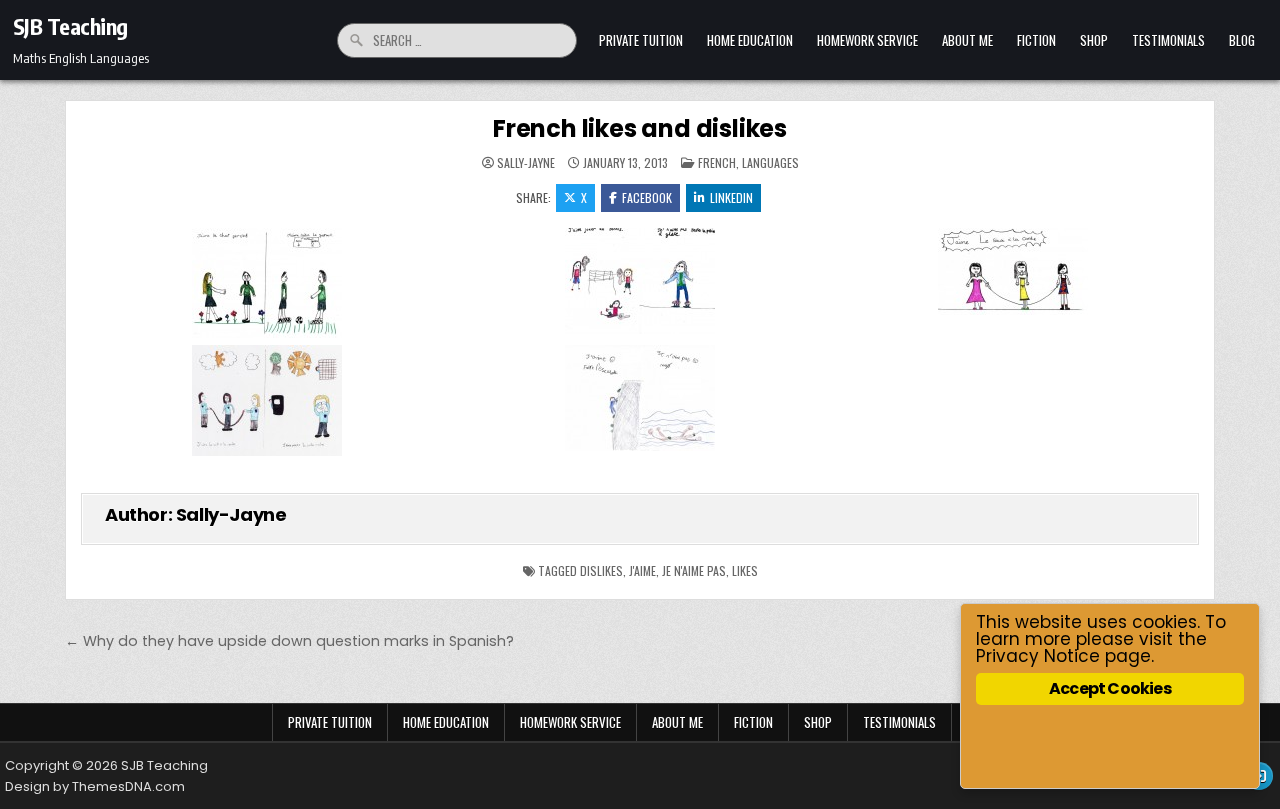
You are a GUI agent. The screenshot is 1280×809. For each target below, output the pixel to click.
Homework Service (867, 40)
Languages (770, 162)
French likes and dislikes (640, 128)
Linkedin (731, 197)
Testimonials (1168, 40)
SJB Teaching (70, 26)
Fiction (1036, 40)
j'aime (642, 570)
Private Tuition (641, 40)
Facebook (647, 197)
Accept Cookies (1110, 688)
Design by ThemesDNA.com (95, 786)
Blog (1242, 40)
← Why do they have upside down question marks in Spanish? (289, 641)
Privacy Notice (1038, 656)
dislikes (601, 570)
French (717, 162)
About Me (967, 40)
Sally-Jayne (526, 163)
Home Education (750, 40)
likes (745, 570)
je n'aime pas (694, 570)
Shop (1094, 40)
